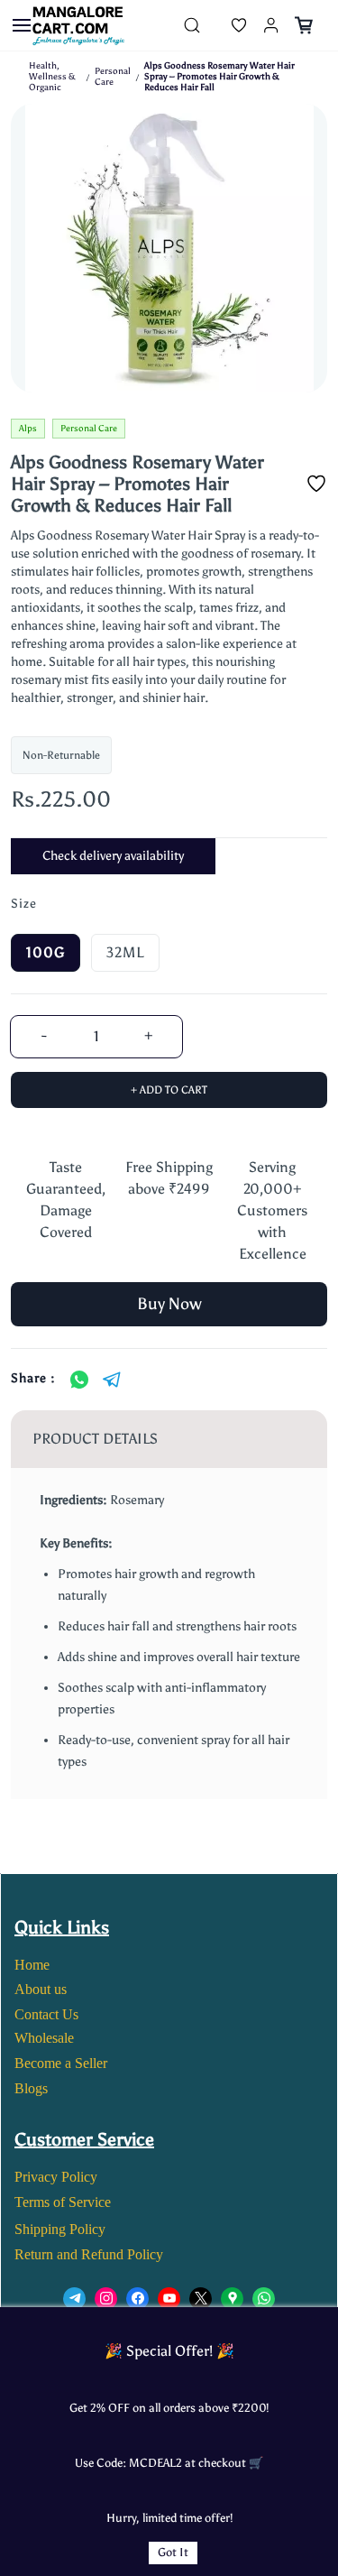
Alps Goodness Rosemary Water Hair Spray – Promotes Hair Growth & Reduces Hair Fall (219, 77)
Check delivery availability (113, 856)
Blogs (31, 2088)
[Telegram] (112, 1380)
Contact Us (46, 2014)
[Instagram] (106, 2299)
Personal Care (113, 77)
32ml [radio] (125, 952)
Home (32, 1965)
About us (41, 1989)
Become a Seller (61, 2063)
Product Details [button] (95, 1439)
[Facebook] (137, 2299)
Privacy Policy (56, 2177)
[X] (201, 2299)
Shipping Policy (60, 2229)
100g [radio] (46, 952)
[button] (224, 25)
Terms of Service (63, 2202)
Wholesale (44, 2038)
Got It (173, 2552)
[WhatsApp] (79, 1380)
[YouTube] (169, 2299)
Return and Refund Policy (89, 2254)
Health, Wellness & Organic (52, 77)
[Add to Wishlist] (316, 484)
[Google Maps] (232, 2299)
